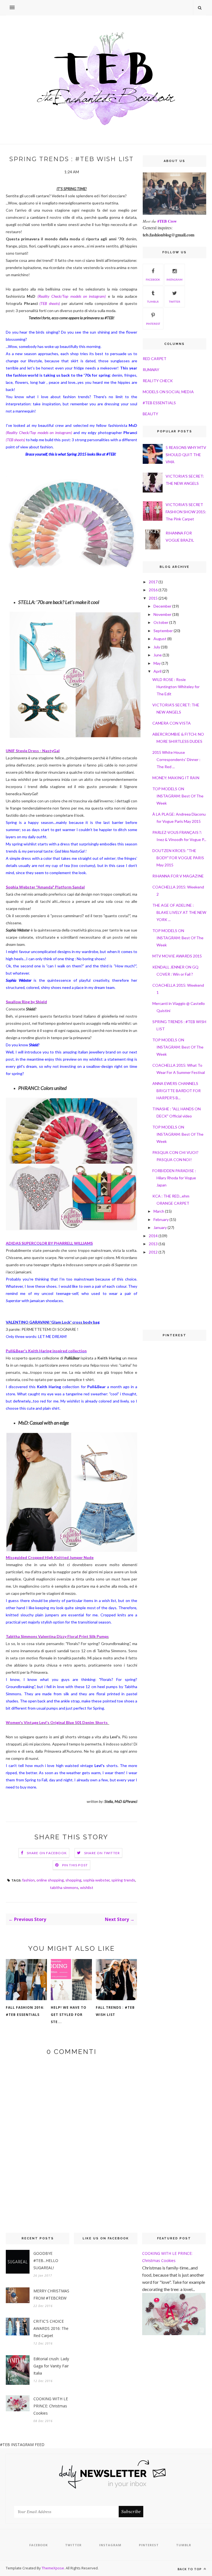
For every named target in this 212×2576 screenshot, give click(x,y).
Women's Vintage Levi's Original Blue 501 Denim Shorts (58, 1722)
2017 (153, 582)
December (162, 606)
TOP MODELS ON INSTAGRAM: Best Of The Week (178, 796)
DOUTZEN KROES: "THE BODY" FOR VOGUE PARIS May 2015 (178, 858)
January (160, 1227)
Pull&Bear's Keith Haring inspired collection (46, 1351)
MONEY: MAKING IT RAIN (176, 778)
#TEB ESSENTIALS (159, 403)
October (161, 622)
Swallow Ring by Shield (26, 1002)
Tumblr (184, 2545)
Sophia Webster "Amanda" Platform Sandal (45, 887)
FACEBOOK (153, 280)
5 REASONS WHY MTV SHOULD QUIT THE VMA (186, 455)
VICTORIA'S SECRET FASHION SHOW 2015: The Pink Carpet (186, 512)
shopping (73, 1880)
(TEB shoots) (15, 440)
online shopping (50, 1880)
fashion (28, 1880)
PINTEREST (153, 324)
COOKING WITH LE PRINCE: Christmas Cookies (51, 2406)
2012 (153, 1252)
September (163, 631)
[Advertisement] (170, 1292)
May (157, 663)
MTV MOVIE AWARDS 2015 (177, 956)
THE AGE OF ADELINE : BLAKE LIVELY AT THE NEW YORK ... (179, 912)
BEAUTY (150, 414)
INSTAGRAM (174, 280)
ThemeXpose (53, 2568)
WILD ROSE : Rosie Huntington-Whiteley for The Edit (176, 687)
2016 (153, 590)
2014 (153, 1236)
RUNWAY (151, 370)
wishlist (87, 1887)
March (159, 1211)
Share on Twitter (102, 1853)
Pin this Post (75, 1865)
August (160, 639)
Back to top (190, 2569)
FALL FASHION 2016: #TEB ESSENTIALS (25, 2011)
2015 (153, 598)
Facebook (39, 2545)
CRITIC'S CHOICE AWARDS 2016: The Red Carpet (51, 2328)
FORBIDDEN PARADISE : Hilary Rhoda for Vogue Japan (174, 1178)
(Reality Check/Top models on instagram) (72, 296)
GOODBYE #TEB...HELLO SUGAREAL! (46, 2260)
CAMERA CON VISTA (172, 723)
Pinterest (149, 2545)
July (157, 647)
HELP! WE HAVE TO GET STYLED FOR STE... (69, 2015)
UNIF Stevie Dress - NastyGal (33, 751)
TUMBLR (153, 302)
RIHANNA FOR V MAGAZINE (178, 876)
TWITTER (175, 302)
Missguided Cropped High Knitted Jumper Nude (50, 1557)
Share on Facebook (47, 1853)
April (157, 671)
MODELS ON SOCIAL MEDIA (168, 392)
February (161, 1219)
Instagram (110, 2545)
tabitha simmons (64, 1887)
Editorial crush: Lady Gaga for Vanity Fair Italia (51, 2366)
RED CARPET (155, 359)
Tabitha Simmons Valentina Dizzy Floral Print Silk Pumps (57, 1636)
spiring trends (123, 1880)
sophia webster (96, 1880)
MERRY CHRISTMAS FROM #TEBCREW (51, 2294)
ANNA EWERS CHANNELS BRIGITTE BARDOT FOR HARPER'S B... (177, 1091)
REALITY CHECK (158, 381)
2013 (153, 1244)
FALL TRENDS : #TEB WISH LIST (115, 2011)
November (162, 614)
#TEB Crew (167, 221)
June (158, 655)
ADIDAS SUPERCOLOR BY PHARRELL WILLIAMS (49, 1243)
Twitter (73, 2545)
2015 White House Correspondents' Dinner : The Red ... (176, 759)
